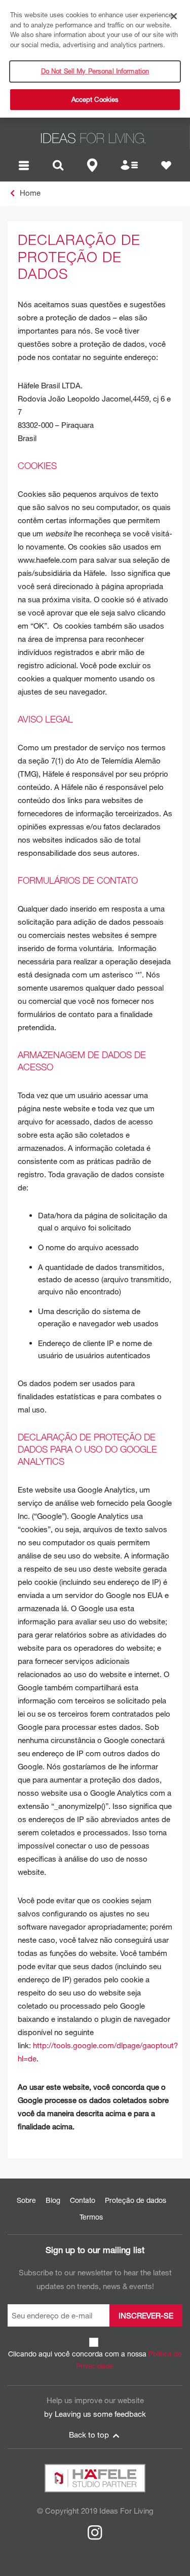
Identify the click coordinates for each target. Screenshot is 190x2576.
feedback (130, 2414)
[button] (24, 164)
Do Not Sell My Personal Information (95, 71)
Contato (83, 2200)
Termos (91, 2217)
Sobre (26, 2200)
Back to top (90, 2435)
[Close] (174, 16)
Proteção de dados (136, 2200)
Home (29, 193)
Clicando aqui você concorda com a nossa (95, 2360)
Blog (53, 2200)
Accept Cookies (95, 99)
